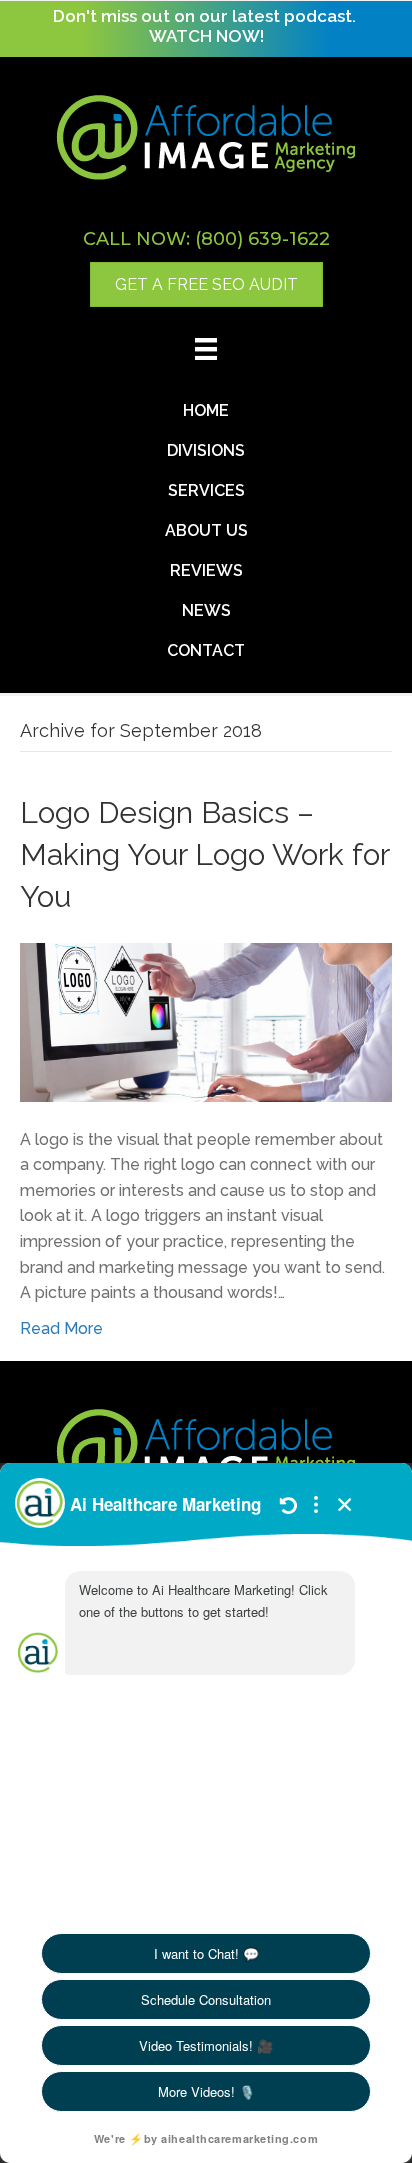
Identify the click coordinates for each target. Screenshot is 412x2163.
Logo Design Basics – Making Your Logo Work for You (204, 854)
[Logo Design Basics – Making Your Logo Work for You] (206, 1020)
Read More (61, 1328)
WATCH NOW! (206, 36)
